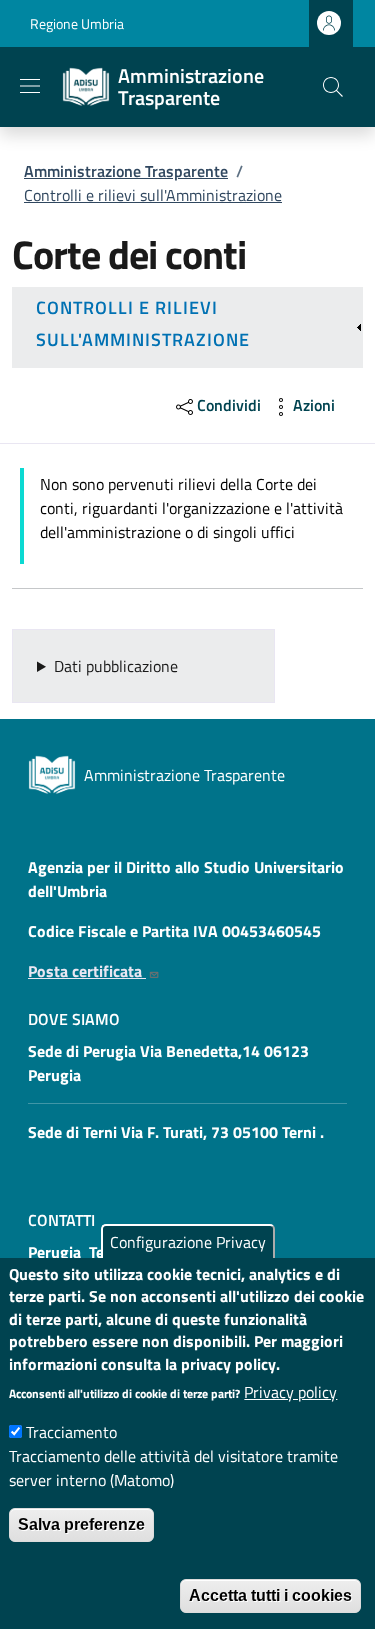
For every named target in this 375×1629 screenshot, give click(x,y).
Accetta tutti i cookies (270, 1595)
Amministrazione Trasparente (126, 171)
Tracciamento (71, 1432)
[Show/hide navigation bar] (30, 86)
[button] (333, 87)
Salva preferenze (81, 1524)
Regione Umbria (77, 23)
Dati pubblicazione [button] (116, 666)
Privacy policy (290, 1392)
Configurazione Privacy (188, 1242)
